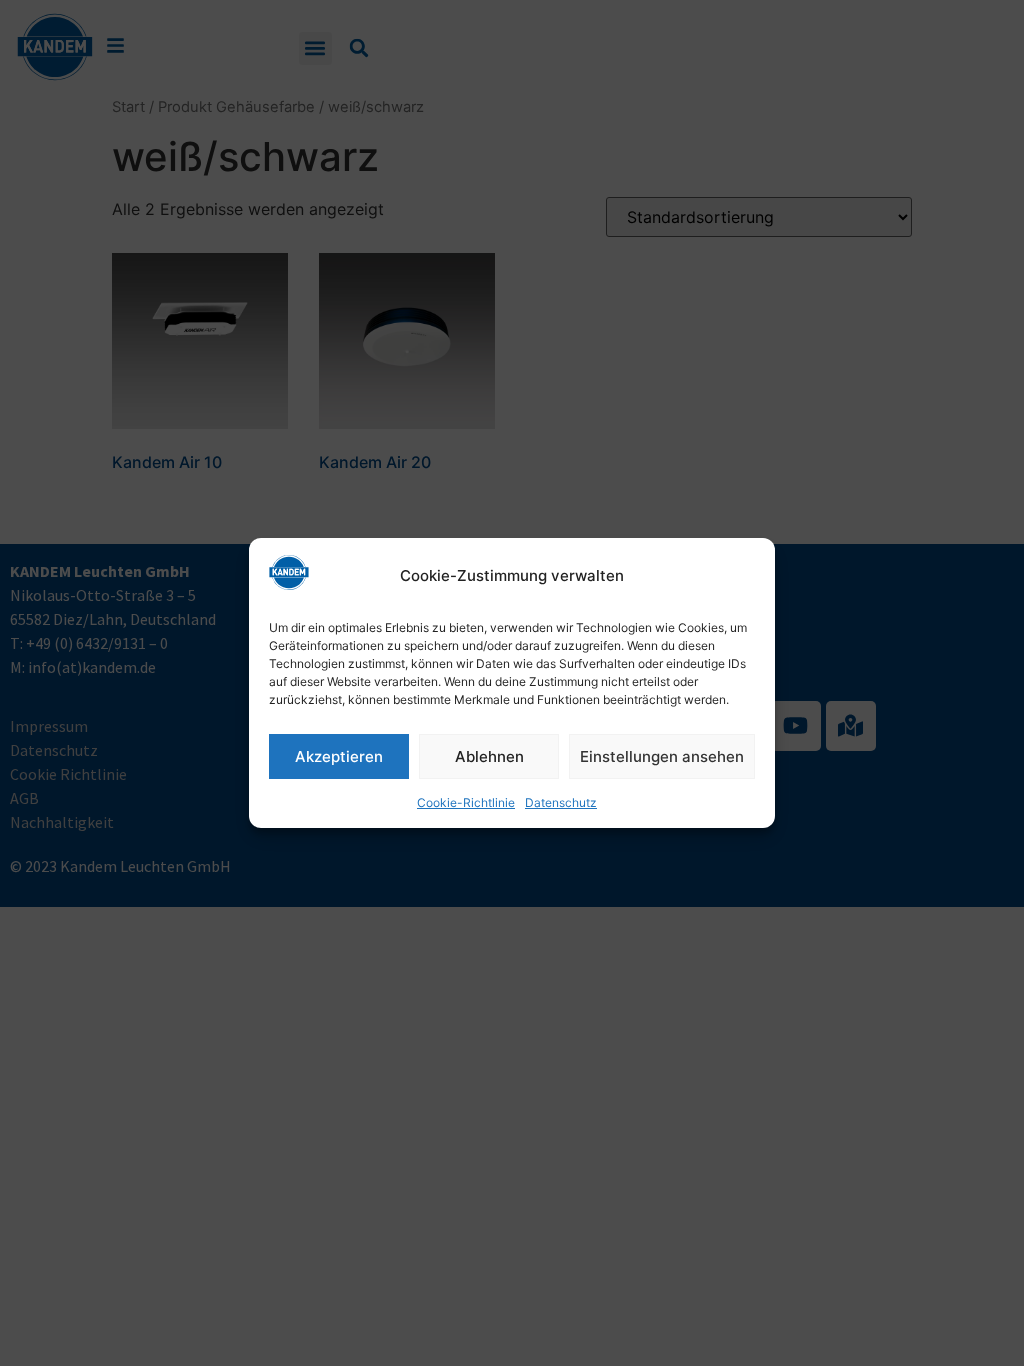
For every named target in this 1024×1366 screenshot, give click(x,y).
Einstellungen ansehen (662, 756)
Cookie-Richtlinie (466, 802)
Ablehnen (489, 756)
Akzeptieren (339, 756)
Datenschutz (561, 802)
